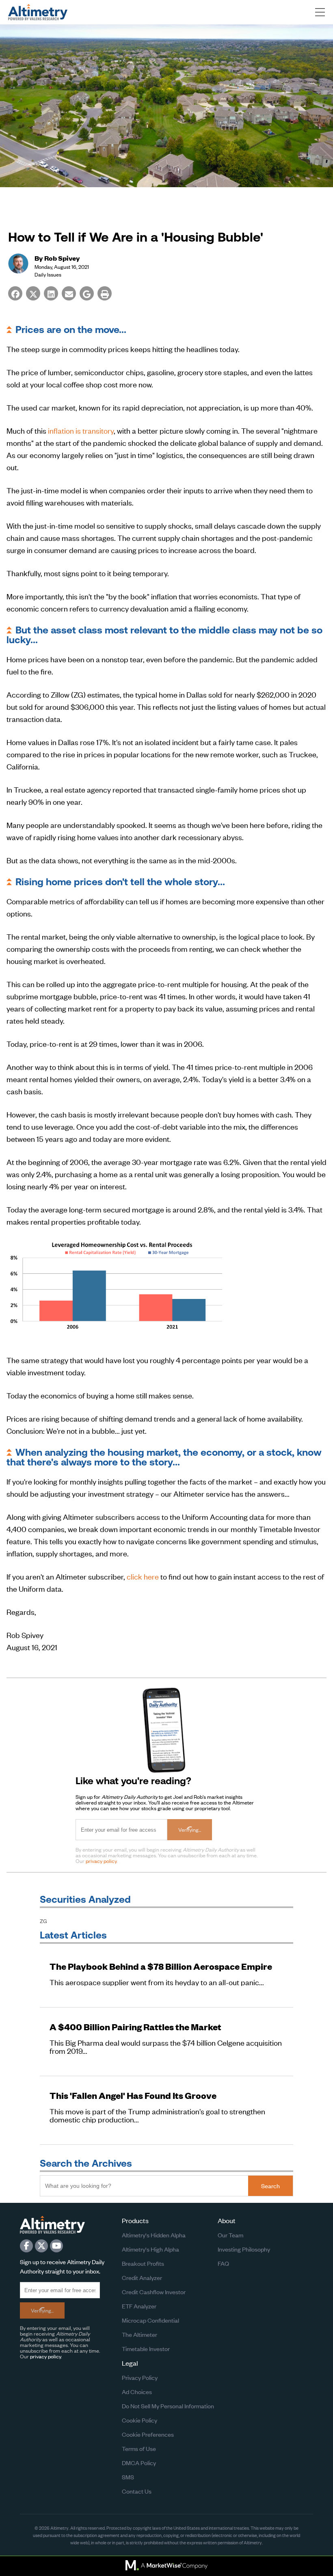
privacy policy (101, 1861)
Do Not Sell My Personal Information (168, 2406)
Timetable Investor (146, 2348)
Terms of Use (139, 2448)
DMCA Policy (139, 2463)
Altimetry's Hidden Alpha (154, 2235)
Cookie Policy (139, 2420)
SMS (128, 2477)
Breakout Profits (143, 2263)
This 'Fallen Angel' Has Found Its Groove (133, 2096)
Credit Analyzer (142, 2277)
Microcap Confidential (150, 2320)
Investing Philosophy (244, 2249)
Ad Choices (137, 2391)
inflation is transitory (81, 430)
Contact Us (137, 2491)
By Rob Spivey (57, 258)
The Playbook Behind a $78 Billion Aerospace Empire (161, 1967)
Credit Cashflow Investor (154, 2292)
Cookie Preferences (148, 2434)
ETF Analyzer (139, 2306)
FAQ (223, 2263)
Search (270, 2186)
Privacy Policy (140, 2377)
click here (143, 1576)
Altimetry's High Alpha (150, 2249)
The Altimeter (139, 2334)
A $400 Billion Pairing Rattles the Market (135, 2027)
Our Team (230, 2235)
